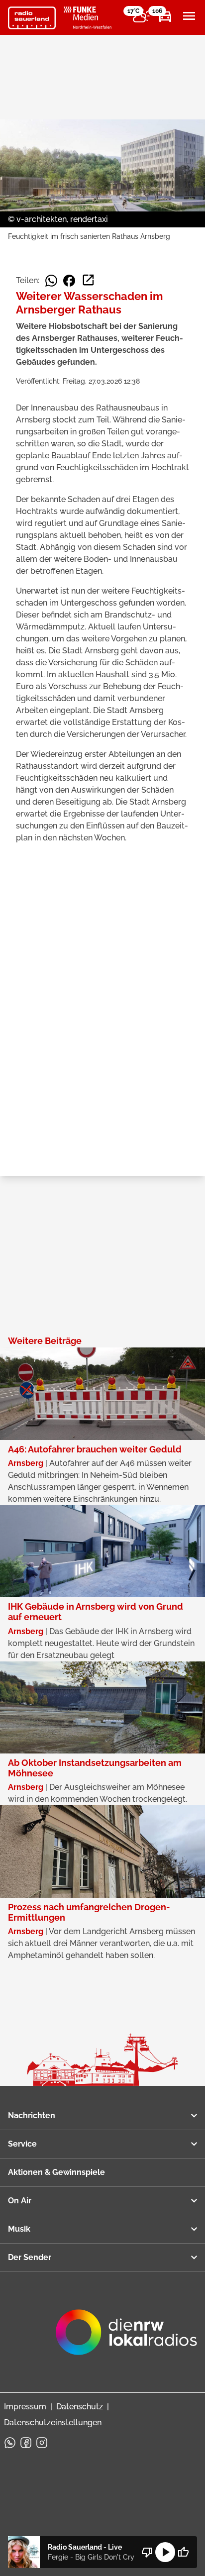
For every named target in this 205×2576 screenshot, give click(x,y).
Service (22, 2144)
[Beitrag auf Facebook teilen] (69, 281)
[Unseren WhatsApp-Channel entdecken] (10, 2443)
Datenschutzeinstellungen (53, 2422)
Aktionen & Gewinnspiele (56, 2172)
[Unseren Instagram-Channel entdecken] (42, 2443)
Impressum (25, 2407)
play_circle (165, 2552)
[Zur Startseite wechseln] (32, 18)
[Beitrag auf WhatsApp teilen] (51, 281)
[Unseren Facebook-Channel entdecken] (26, 2443)
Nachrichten (32, 2115)
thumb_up (183, 2552)
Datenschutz (80, 2407)
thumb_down (147, 2552)
